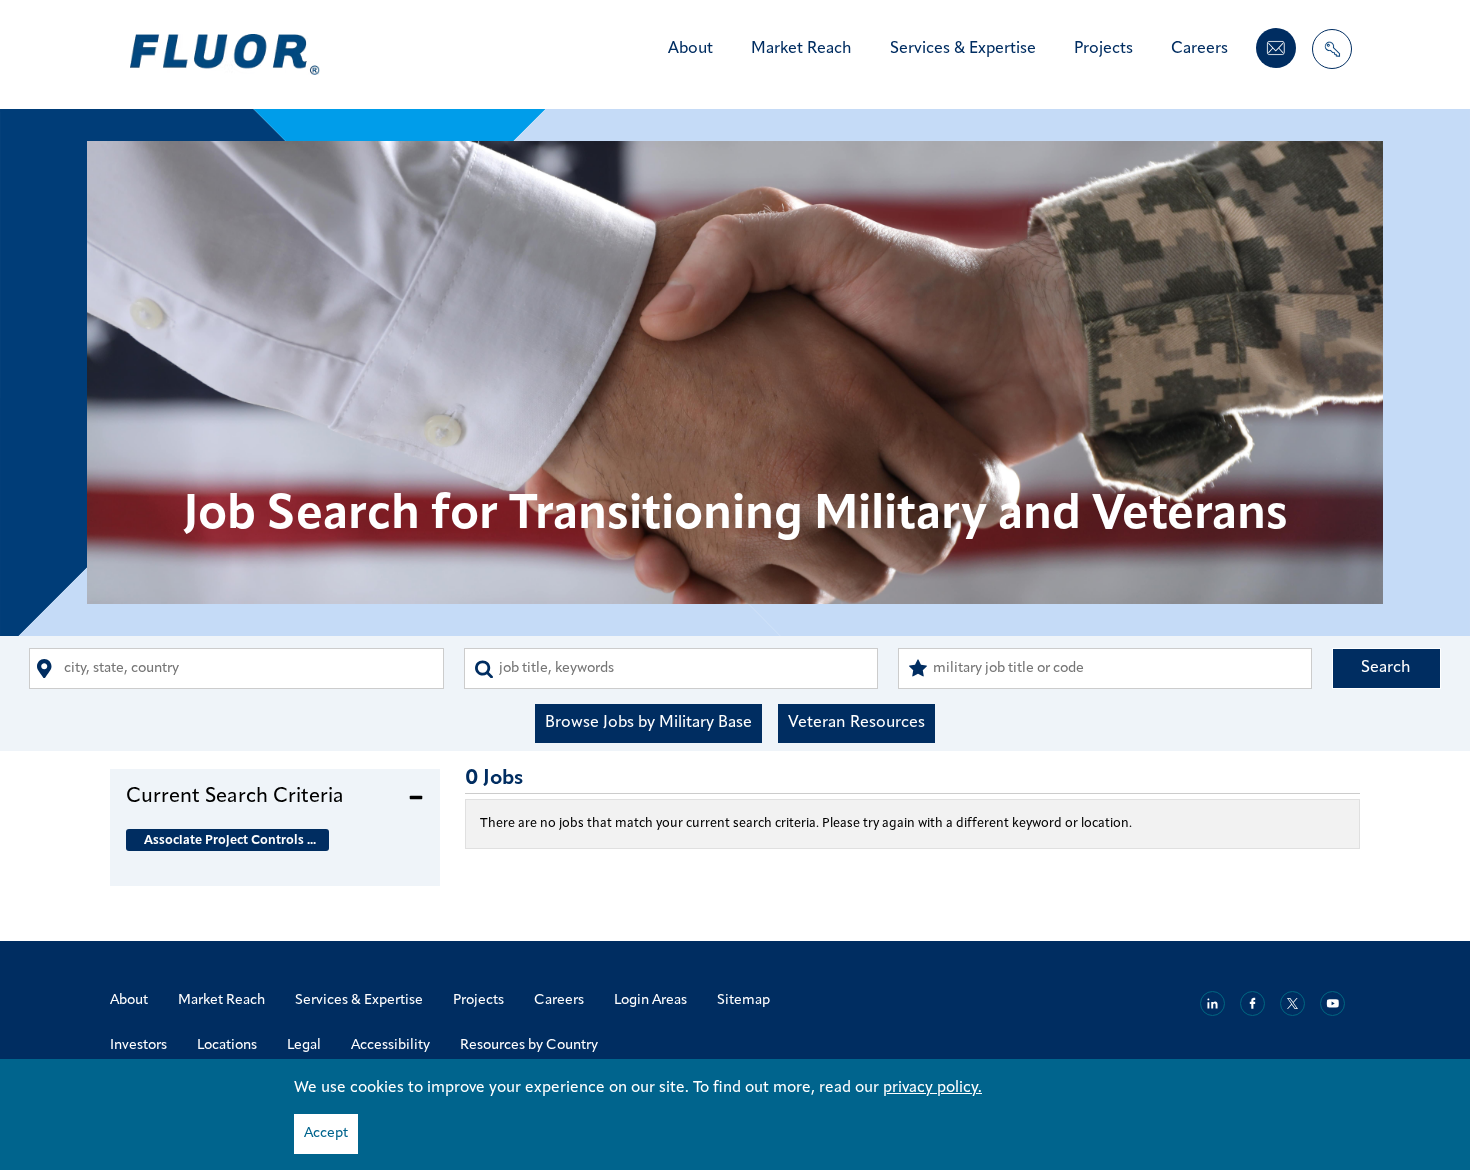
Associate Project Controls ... (230, 840)
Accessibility (390, 1045)
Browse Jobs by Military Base (648, 723)
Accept (326, 1133)
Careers (1199, 49)
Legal (304, 1045)
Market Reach (801, 49)
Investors (138, 1045)
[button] (275, 796)
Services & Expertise (963, 49)
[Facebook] (1252, 1003)
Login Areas (650, 1000)
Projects (1103, 49)
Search (1386, 668)
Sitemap (743, 1000)
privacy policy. (932, 1088)
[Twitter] (1292, 1003)
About (690, 49)
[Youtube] (1332, 1003)
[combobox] (236, 668)
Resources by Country (529, 1045)
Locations (227, 1045)
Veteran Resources (856, 723)
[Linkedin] (1212, 1003)
